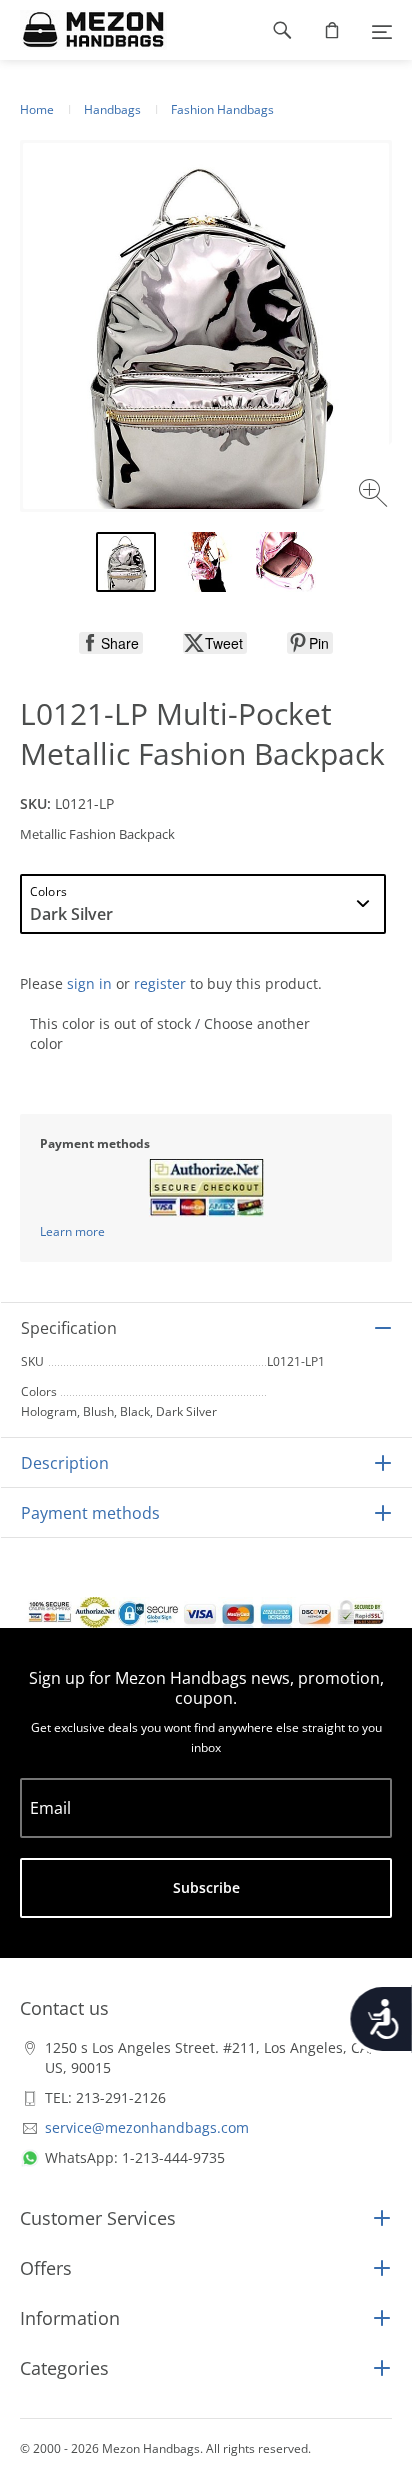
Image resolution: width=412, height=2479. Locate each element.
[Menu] (382, 30)
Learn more (72, 1231)
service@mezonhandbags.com (147, 2127)
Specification (69, 1328)
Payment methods (90, 1513)
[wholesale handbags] (83, 30)
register (160, 983)
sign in (89, 983)
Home (37, 109)
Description (65, 1463)
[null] (111, 643)
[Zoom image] (375, 495)
